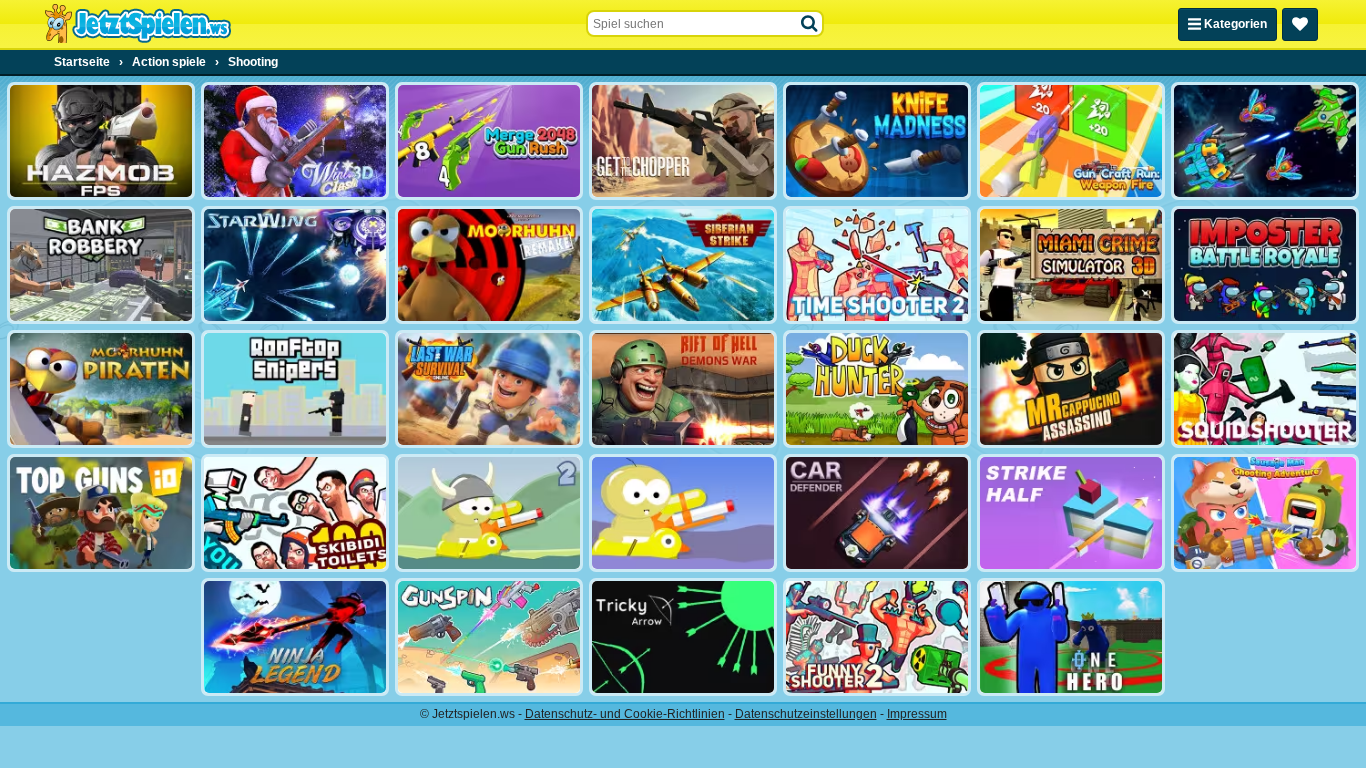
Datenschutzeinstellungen (806, 714)
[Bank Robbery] (101, 265)
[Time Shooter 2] (877, 265)
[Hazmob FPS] (101, 141)
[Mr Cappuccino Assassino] (1071, 389)
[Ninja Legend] (295, 637)
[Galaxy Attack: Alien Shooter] (1265, 141)
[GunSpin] (489, 637)
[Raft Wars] (683, 513)
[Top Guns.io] (101, 513)
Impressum (917, 714)
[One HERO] (1071, 637)
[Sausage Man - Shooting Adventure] (1265, 513)
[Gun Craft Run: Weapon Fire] (1071, 141)
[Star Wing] (295, 265)
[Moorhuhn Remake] (489, 265)
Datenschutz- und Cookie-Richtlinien (625, 714)
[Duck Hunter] (877, 389)
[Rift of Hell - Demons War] (683, 389)
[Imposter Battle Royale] (1265, 265)
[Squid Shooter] (1265, 389)
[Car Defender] (877, 513)
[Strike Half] (1071, 513)
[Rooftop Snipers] (295, 389)
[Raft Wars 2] (489, 513)
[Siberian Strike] (683, 265)
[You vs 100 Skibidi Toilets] (295, 513)
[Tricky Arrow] (683, 637)
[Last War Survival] (489, 389)
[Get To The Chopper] (683, 141)
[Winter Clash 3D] (295, 141)
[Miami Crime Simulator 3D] (1071, 265)
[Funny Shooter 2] (877, 637)
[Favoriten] (1300, 24)
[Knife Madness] (877, 141)
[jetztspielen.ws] (137, 24)
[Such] (810, 24)
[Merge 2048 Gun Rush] (489, 141)
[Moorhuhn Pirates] (101, 389)
